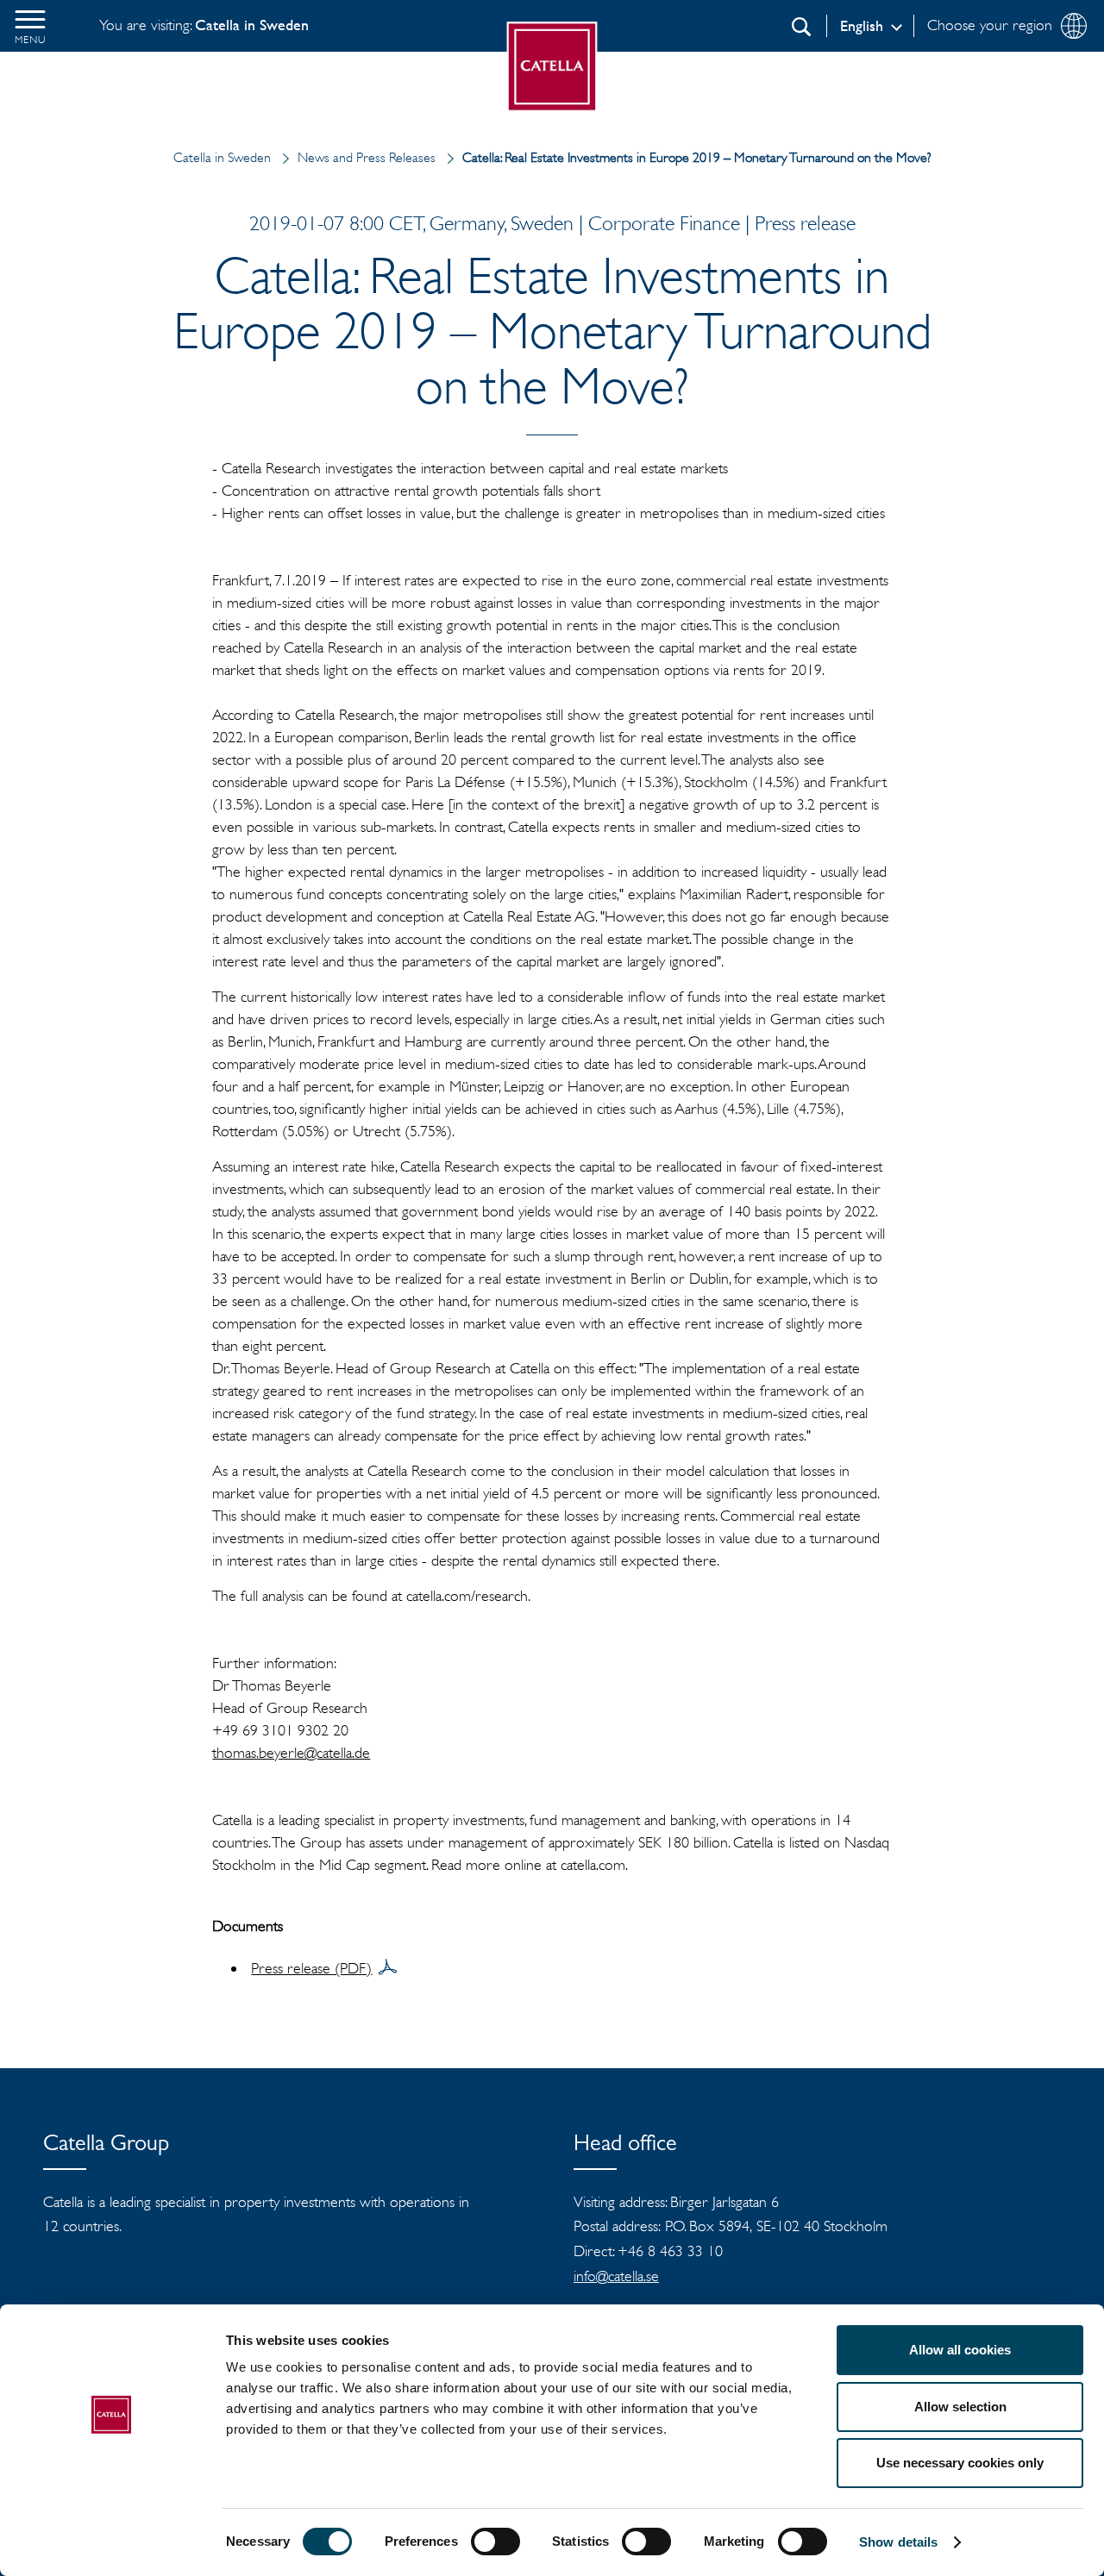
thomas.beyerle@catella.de (291, 1753)
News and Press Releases (367, 157)
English (862, 26)
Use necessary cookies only (960, 2463)
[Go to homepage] (552, 67)
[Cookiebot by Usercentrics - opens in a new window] (112, 2542)
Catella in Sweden (222, 157)
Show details (898, 2542)
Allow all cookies (960, 2350)
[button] (30, 26)
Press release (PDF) (311, 1968)
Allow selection (960, 2407)
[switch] (496, 2542)
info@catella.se (616, 2276)
